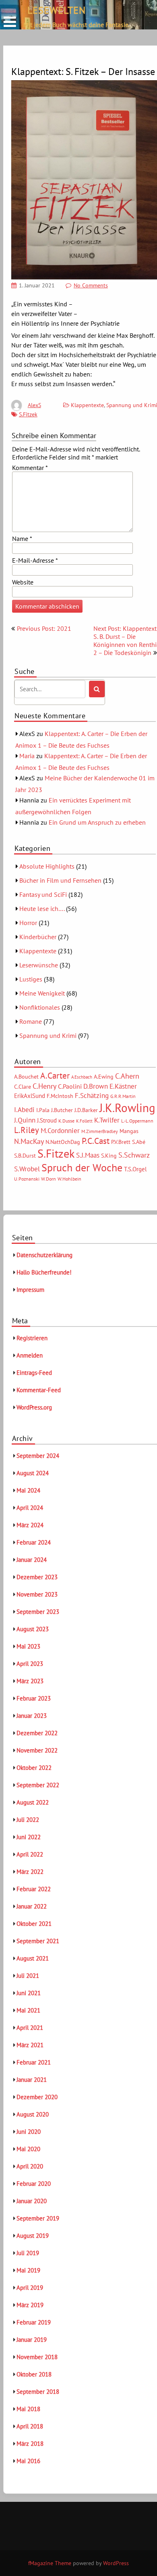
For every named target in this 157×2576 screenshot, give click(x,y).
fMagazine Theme (50, 2563)
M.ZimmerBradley (100, 1131)
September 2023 (38, 1612)
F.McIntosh (60, 1096)
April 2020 (30, 2166)
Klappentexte (87, 405)
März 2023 (30, 1681)
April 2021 (30, 2028)
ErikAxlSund (30, 1096)
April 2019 (30, 2288)
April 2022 (30, 1854)
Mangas (129, 1131)
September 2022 (38, 1785)
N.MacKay (29, 1141)
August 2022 (33, 1802)
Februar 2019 (34, 2322)
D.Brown (96, 1086)
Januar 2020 (32, 2201)
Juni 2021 (29, 1993)
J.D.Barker (86, 1110)
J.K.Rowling (127, 1108)
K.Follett (84, 1121)
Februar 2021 (34, 2062)
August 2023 (33, 1629)
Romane (31, 1021)
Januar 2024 (32, 1560)
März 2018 (30, 2444)
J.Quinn (25, 1120)
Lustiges (31, 979)
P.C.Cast (96, 1141)
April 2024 (30, 1508)
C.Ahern (127, 1076)
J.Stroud (47, 1120)
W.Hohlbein (69, 1179)
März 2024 (30, 1525)
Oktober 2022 (34, 1768)
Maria (27, 756)
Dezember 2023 (37, 1577)
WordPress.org (34, 1407)
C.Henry (44, 1086)
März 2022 (30, 1872)
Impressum (30, 1290)
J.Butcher (62, 1110)
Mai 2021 (28, 2010)
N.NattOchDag (63, 1142)
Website (23, 582)
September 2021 (38, 1941)
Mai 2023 (28, 1646)
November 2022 (37, 1750)
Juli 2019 (28, 2253)
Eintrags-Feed (34, 1373)
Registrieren (32, 1338)
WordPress (116, 2563)
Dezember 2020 (37, 2097)
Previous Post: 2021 (44, 628)
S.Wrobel (27, 1169)
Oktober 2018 (34, 2374)
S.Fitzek (28, 414)
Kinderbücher (38, 937)
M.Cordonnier (60, 1130)
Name (22, 538)
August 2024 (33, 1473)
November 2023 (37, 1594)
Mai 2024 (28, 1490)
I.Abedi (24, 1110)
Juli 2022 (28, 1820)
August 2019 (33, 2236)
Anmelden (30, 1355)
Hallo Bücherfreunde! (44, 1272)
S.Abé (139, 1142)
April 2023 (30, 1664)
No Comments (91, 285)
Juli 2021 (28, 1976)
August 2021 (33, 1958)
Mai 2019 (28, 2270)
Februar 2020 (34, 2184)
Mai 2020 (28, 2149)
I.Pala (43, 1110)
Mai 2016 (28, 2461)
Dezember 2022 (37, 1733)
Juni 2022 (29, 1837)
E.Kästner (123, 1086)
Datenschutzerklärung (44, 1255)
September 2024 (38, 1456)
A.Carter (55, 1075)
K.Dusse (66, 1121)
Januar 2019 (32, 2340)
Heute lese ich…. (42, 909)
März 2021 (30, 2045)
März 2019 (30, 2305)
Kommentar (30, 468)
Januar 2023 (32, 1716)
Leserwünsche (39, 965)
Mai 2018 (28, 2409)
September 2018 (38, 2392)
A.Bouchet (26, 1077)
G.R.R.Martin (123, 1096)
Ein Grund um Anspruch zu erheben (97, 822)
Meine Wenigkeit (42, 993)
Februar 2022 (34, 1889)
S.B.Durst (25, 1156)
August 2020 (33, 2114)
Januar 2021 (32, 2080)
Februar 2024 (34, 1542)
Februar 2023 (34, 1698)
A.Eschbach (82, 1077)
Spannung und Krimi (48, 1035)
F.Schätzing (92, 1095)
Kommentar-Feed (39, 1390)
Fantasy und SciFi (43, 894)
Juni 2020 (29, 2132)
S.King (109, 1156)
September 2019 (38, 2218)
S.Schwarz (134, 1155)
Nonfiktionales (40, 1007)
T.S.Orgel (135, 1169)
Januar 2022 (32, 1906)
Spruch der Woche (82, 1167)
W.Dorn (49, 1179)
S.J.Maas (88, 1155)
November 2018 (37, 2357)
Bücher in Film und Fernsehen (60, 880)
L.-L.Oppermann (137, 1121)
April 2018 (30, 2426)
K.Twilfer (107, 1120)
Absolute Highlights (47, 866)
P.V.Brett (121, 1142)
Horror (28, 923)
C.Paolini (70, 1086)
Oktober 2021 (34, 1924)
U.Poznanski (27, 1179)
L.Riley (27, 1130)
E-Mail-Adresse (35, 560)
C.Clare (23, 1087)
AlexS (34, 405)
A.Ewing (104, 1077)
